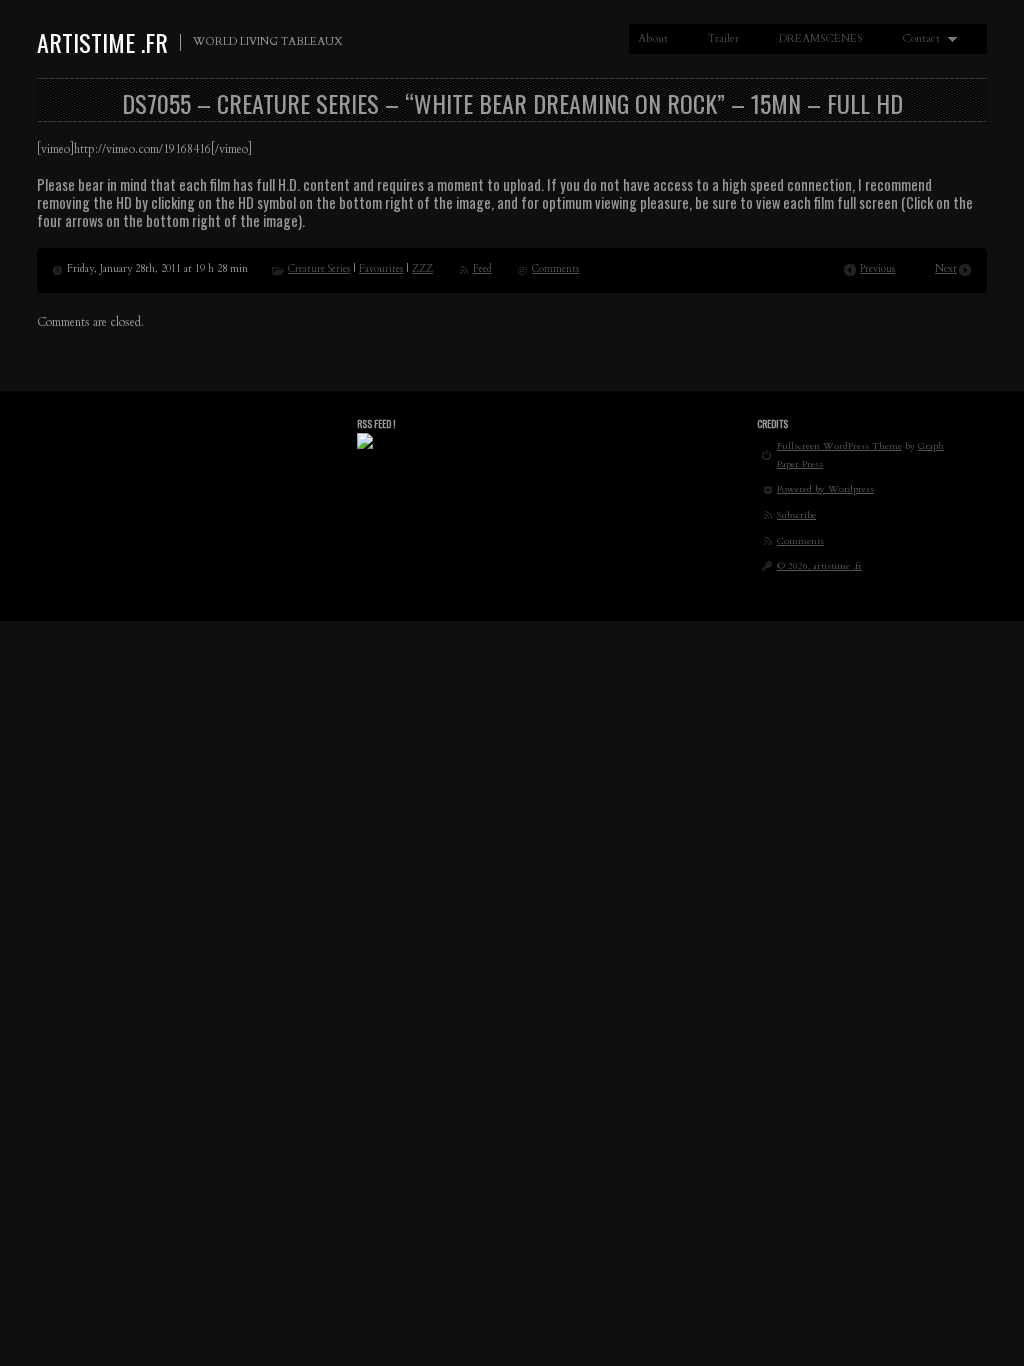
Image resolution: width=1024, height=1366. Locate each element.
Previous (877, 269)
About (653, 38)
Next (946, 269)
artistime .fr (102, 42)
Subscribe (796, 514)
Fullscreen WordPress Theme (839, 445)
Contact (916, 39)
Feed (482, 269)
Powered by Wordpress (825, 488)
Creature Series (319, 269)
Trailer (723, 38)
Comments (555, 269)
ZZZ (422, 269)
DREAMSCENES (820, 38)
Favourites (381, 269)
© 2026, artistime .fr (819, 565)
